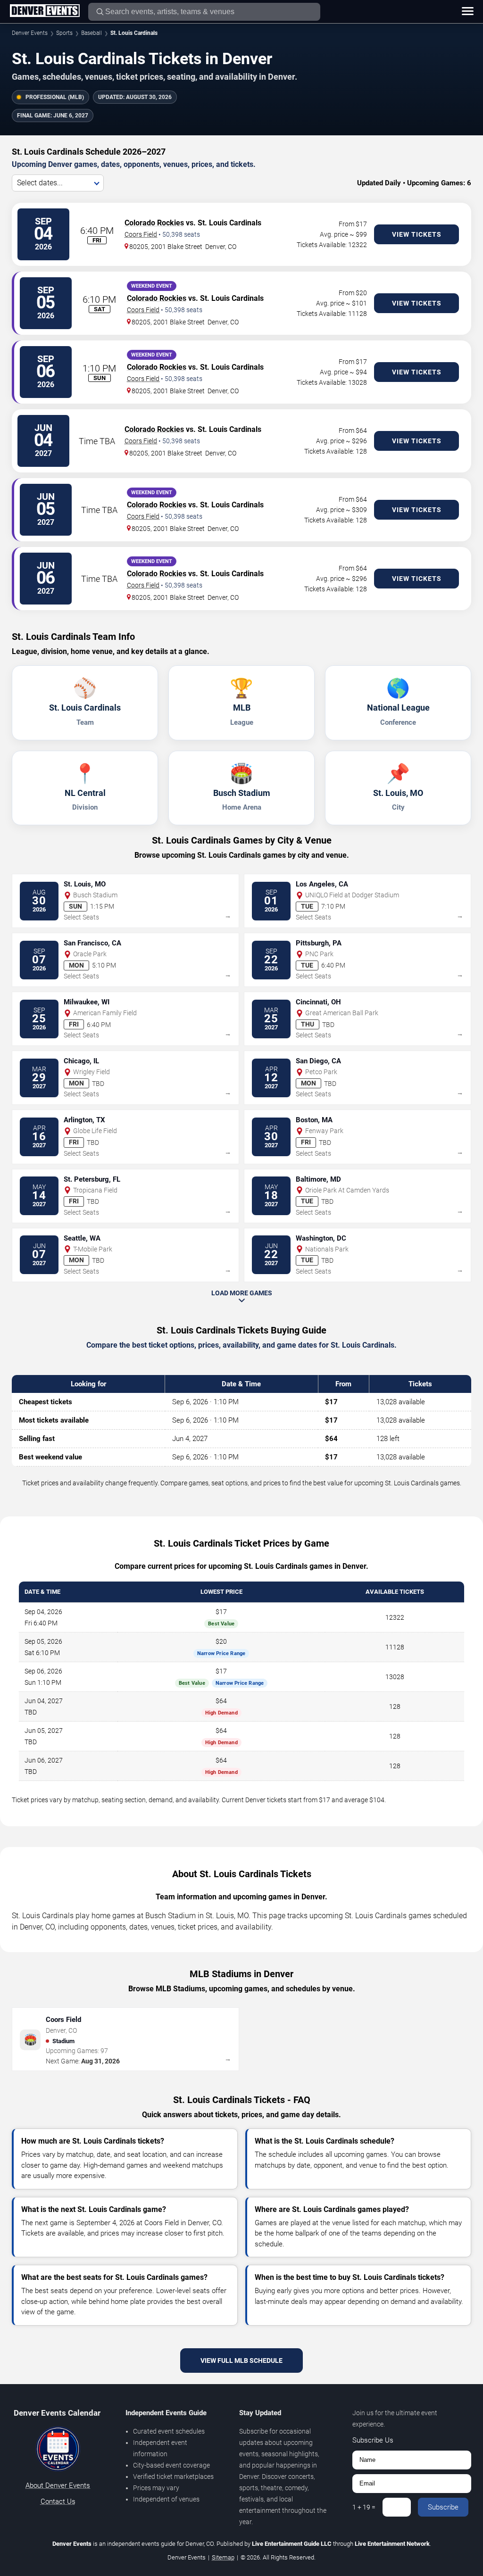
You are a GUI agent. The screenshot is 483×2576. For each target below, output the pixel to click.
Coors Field (141, 234)
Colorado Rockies (154, 223)
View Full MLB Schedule (241, 2361)
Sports (64, 33)
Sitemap (223, 2557)
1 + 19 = (364, 2507)
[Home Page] (45, 11)
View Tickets (417, 234)
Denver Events (30, 33)
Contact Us (58, 2501)
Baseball (92, 33)
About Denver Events (58, 2485)
